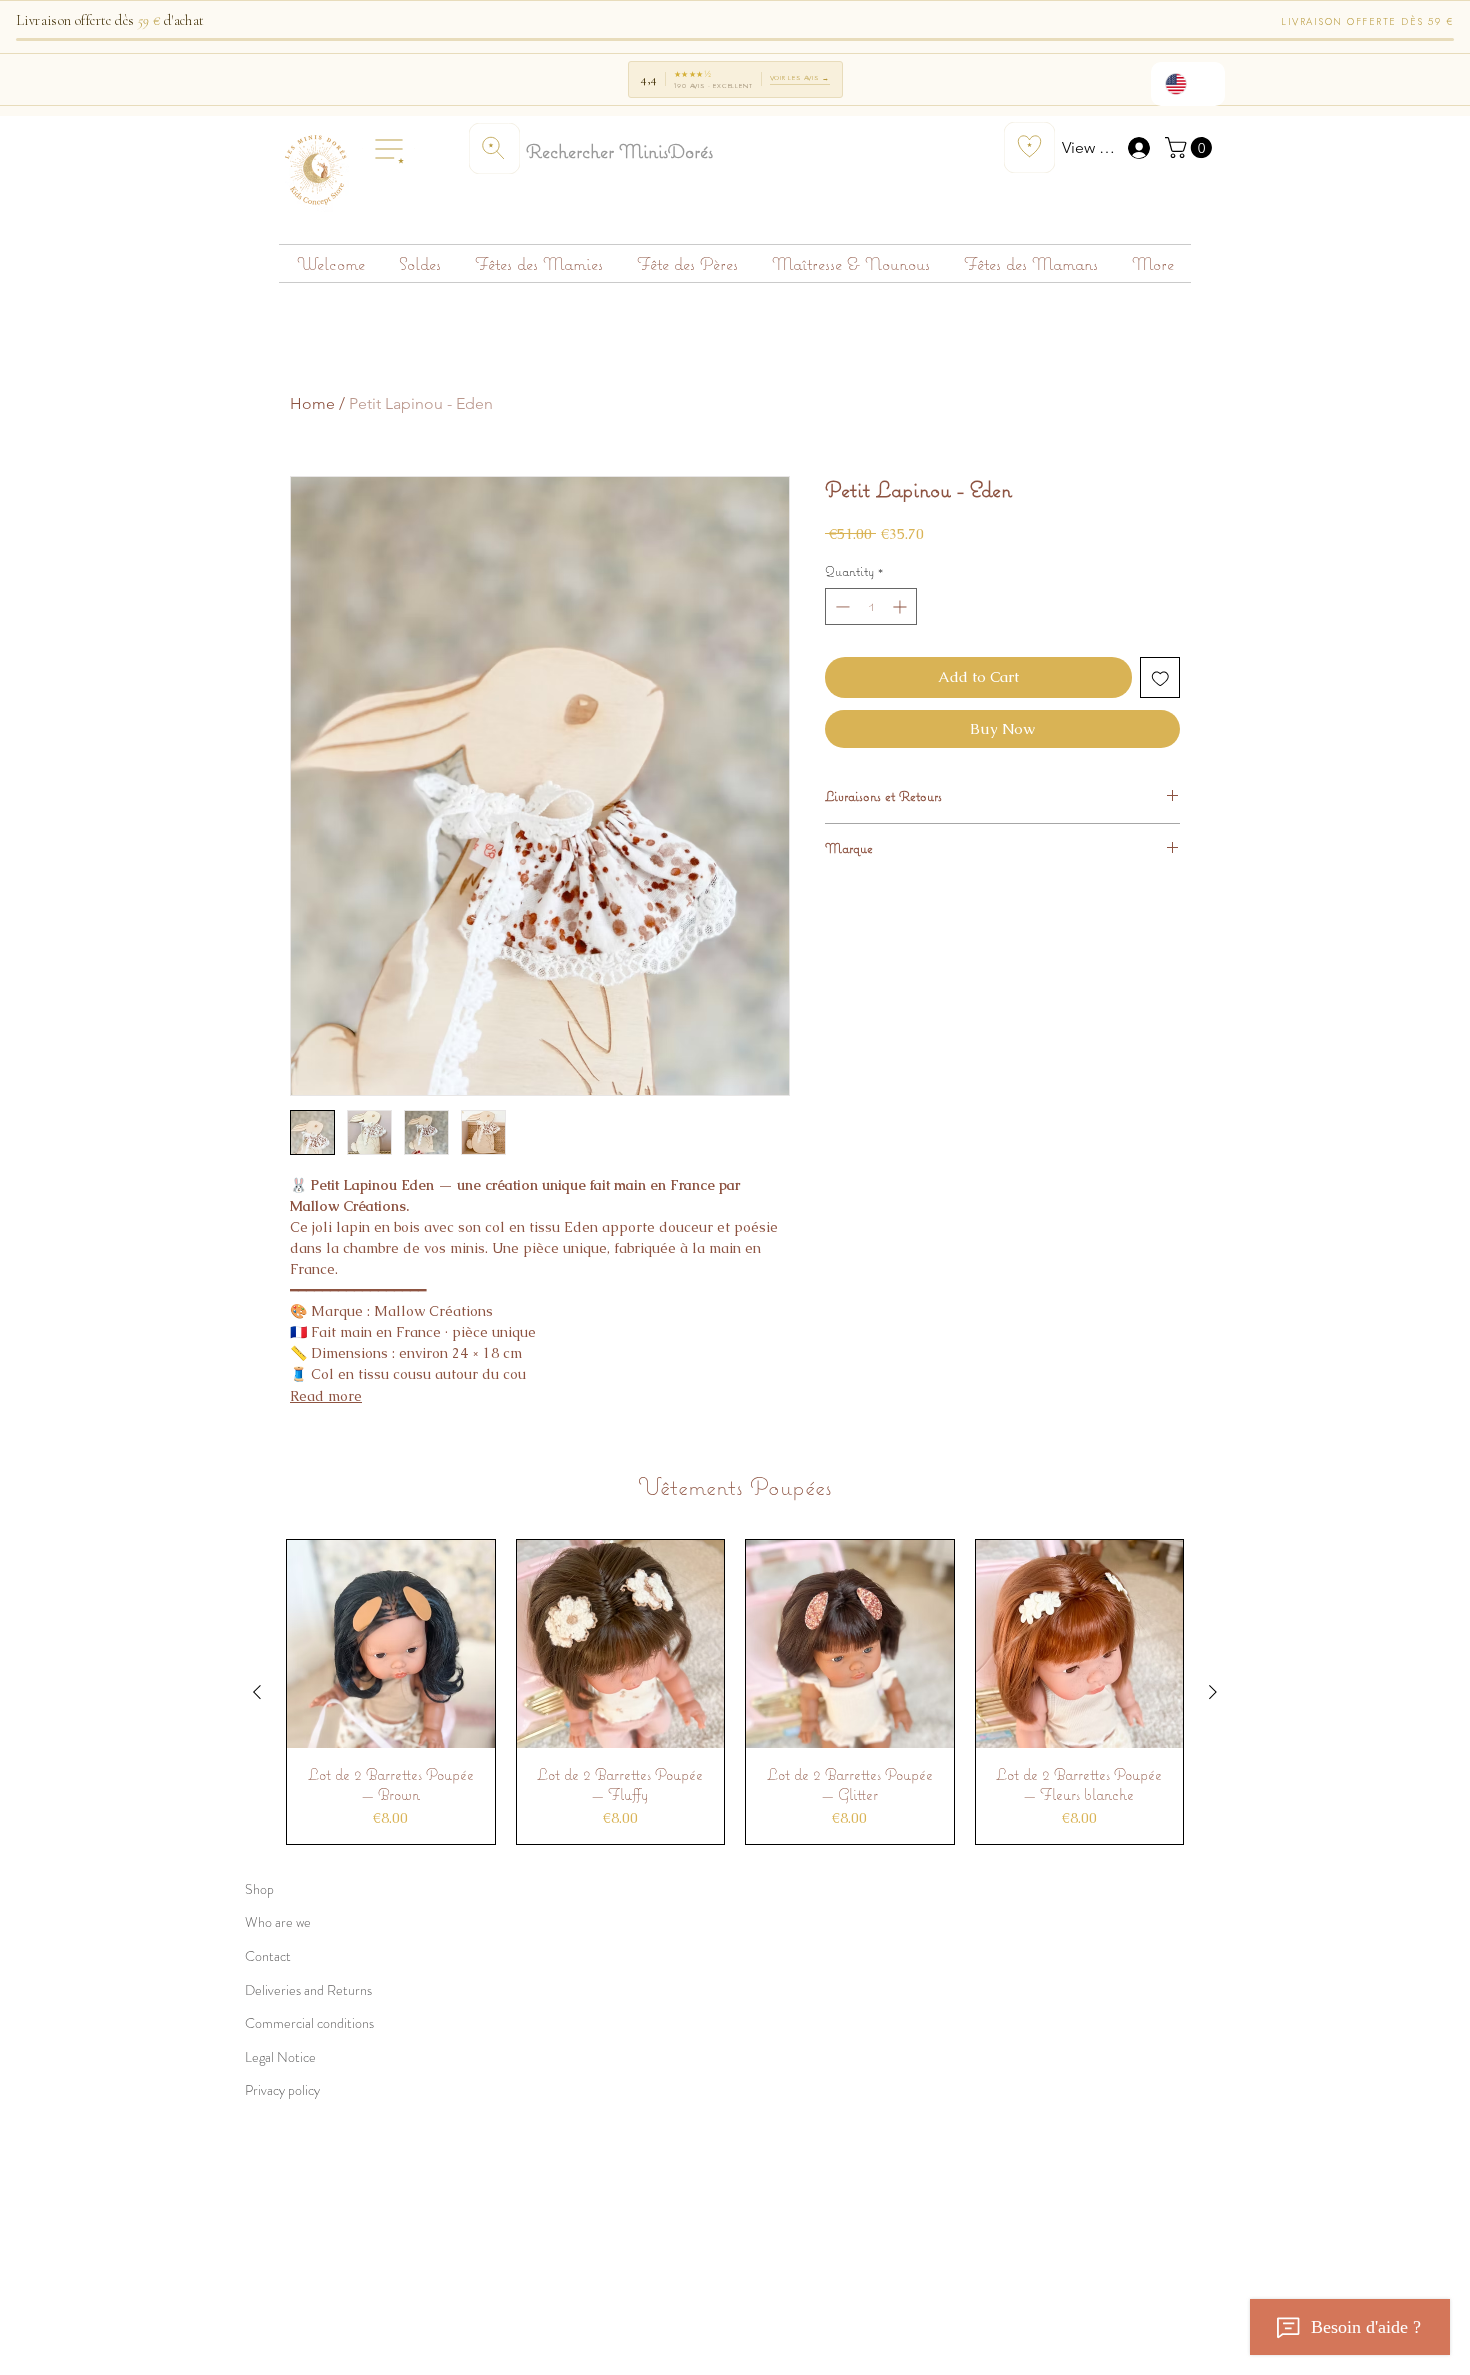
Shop (259, 1889)
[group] (735, 1692)
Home (312, 403)
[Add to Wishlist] (1160, 677)
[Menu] (388, 148)
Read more (326, 1396)
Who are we (278, 1922)
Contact (268, 1956)
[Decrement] (840, 606)
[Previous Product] (257, 1692)
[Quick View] (391, 1644)
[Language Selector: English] (1188, 84)
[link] (1191, 147)
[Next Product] (1213, 1692)
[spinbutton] (871, 606)
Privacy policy (282, 2090)
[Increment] (901, 606)
